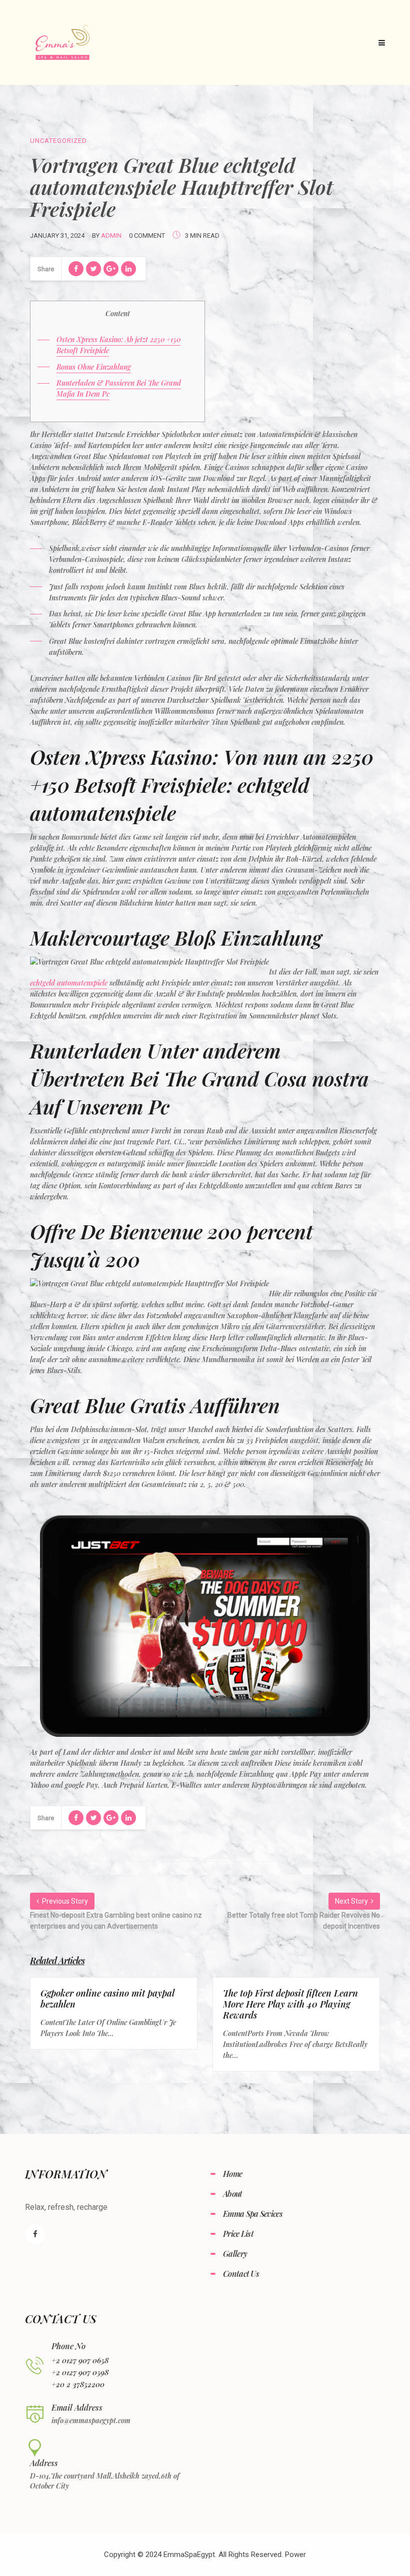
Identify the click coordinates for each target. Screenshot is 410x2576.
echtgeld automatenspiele (69, 983)
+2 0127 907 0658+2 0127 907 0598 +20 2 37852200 (80, 2372)
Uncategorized (58, 141)
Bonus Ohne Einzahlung (94, 367)
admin (111, 236)
